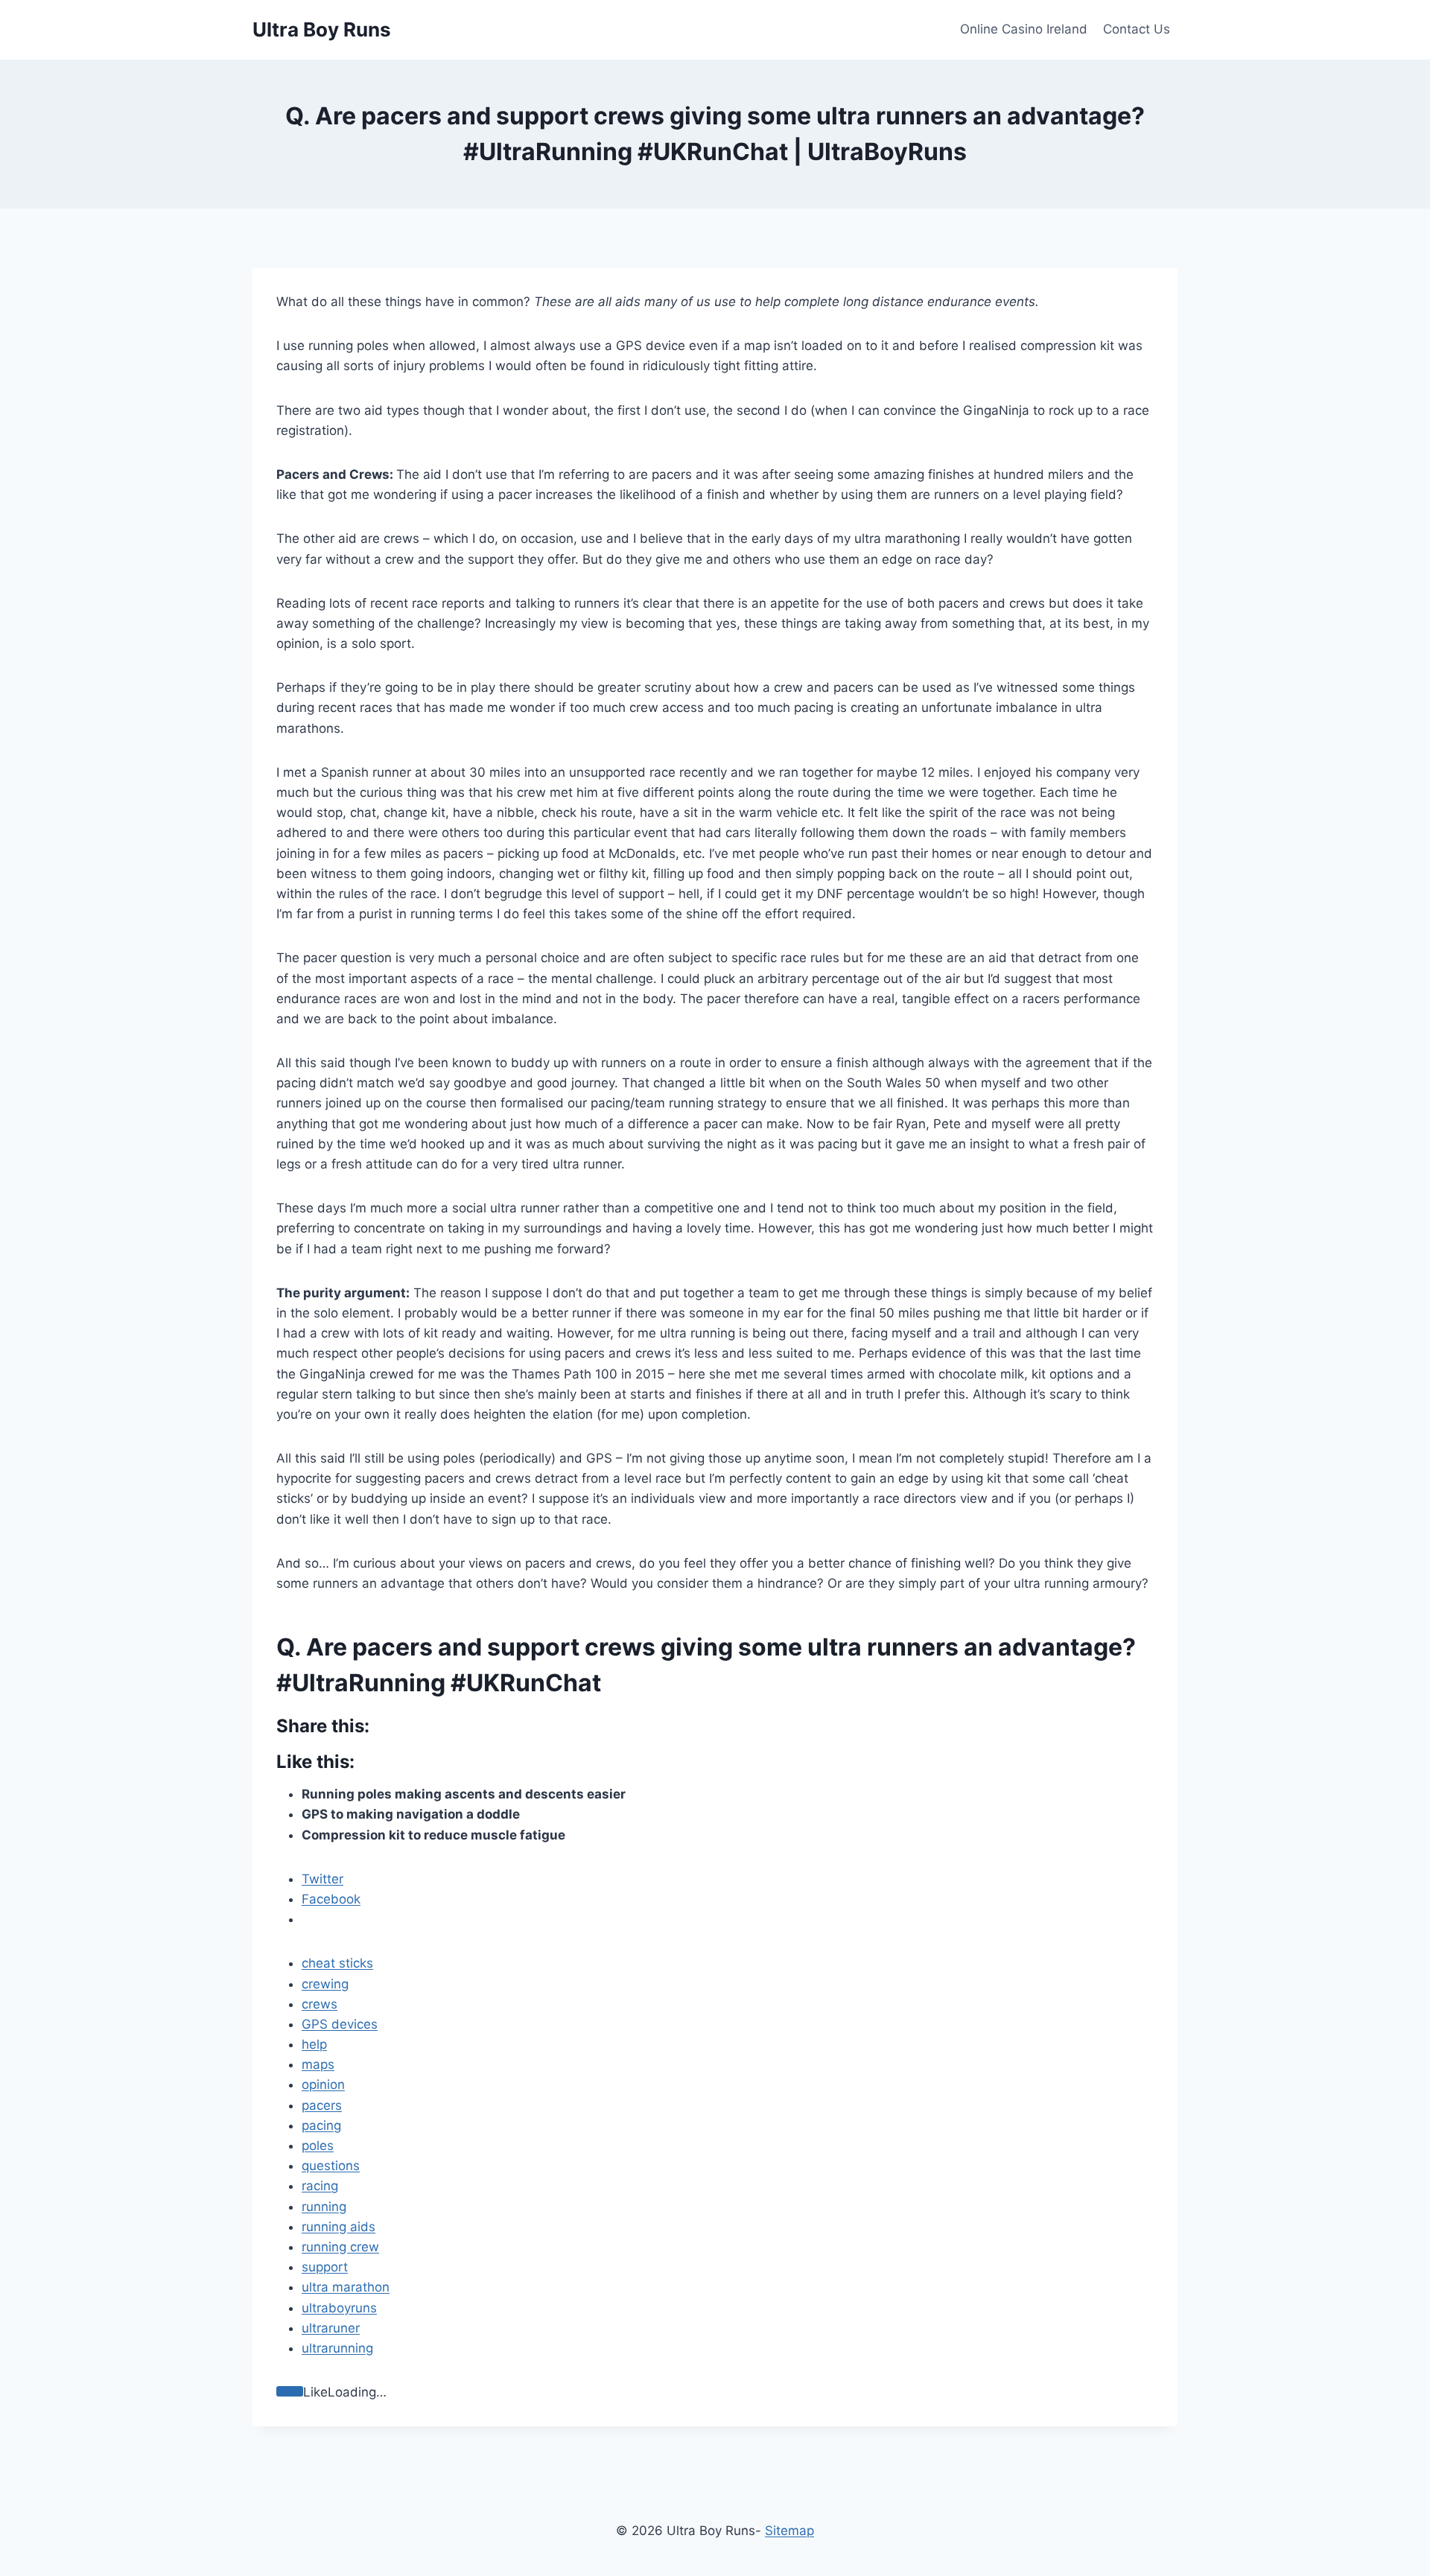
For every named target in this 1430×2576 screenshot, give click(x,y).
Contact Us (1137, 29)
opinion (323, 2084)
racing (320, 2186)
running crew (340, 2247)
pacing (321, 2125)
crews (320, 2004)
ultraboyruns (339, 2308)
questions (331, 2166)
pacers (322, 2105)
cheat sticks (337, 1963)
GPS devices (340, 2024)
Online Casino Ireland (1024, 29)
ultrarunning (337, 2348)
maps (318, 2064)
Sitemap (789, 2531)
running (324, 2207)
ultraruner (331, 2328)
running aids (339, 2227)
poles (318, 2146)
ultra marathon (346, 2287)
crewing (325, 1984)
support (325, 2267)
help (314, 2044)
